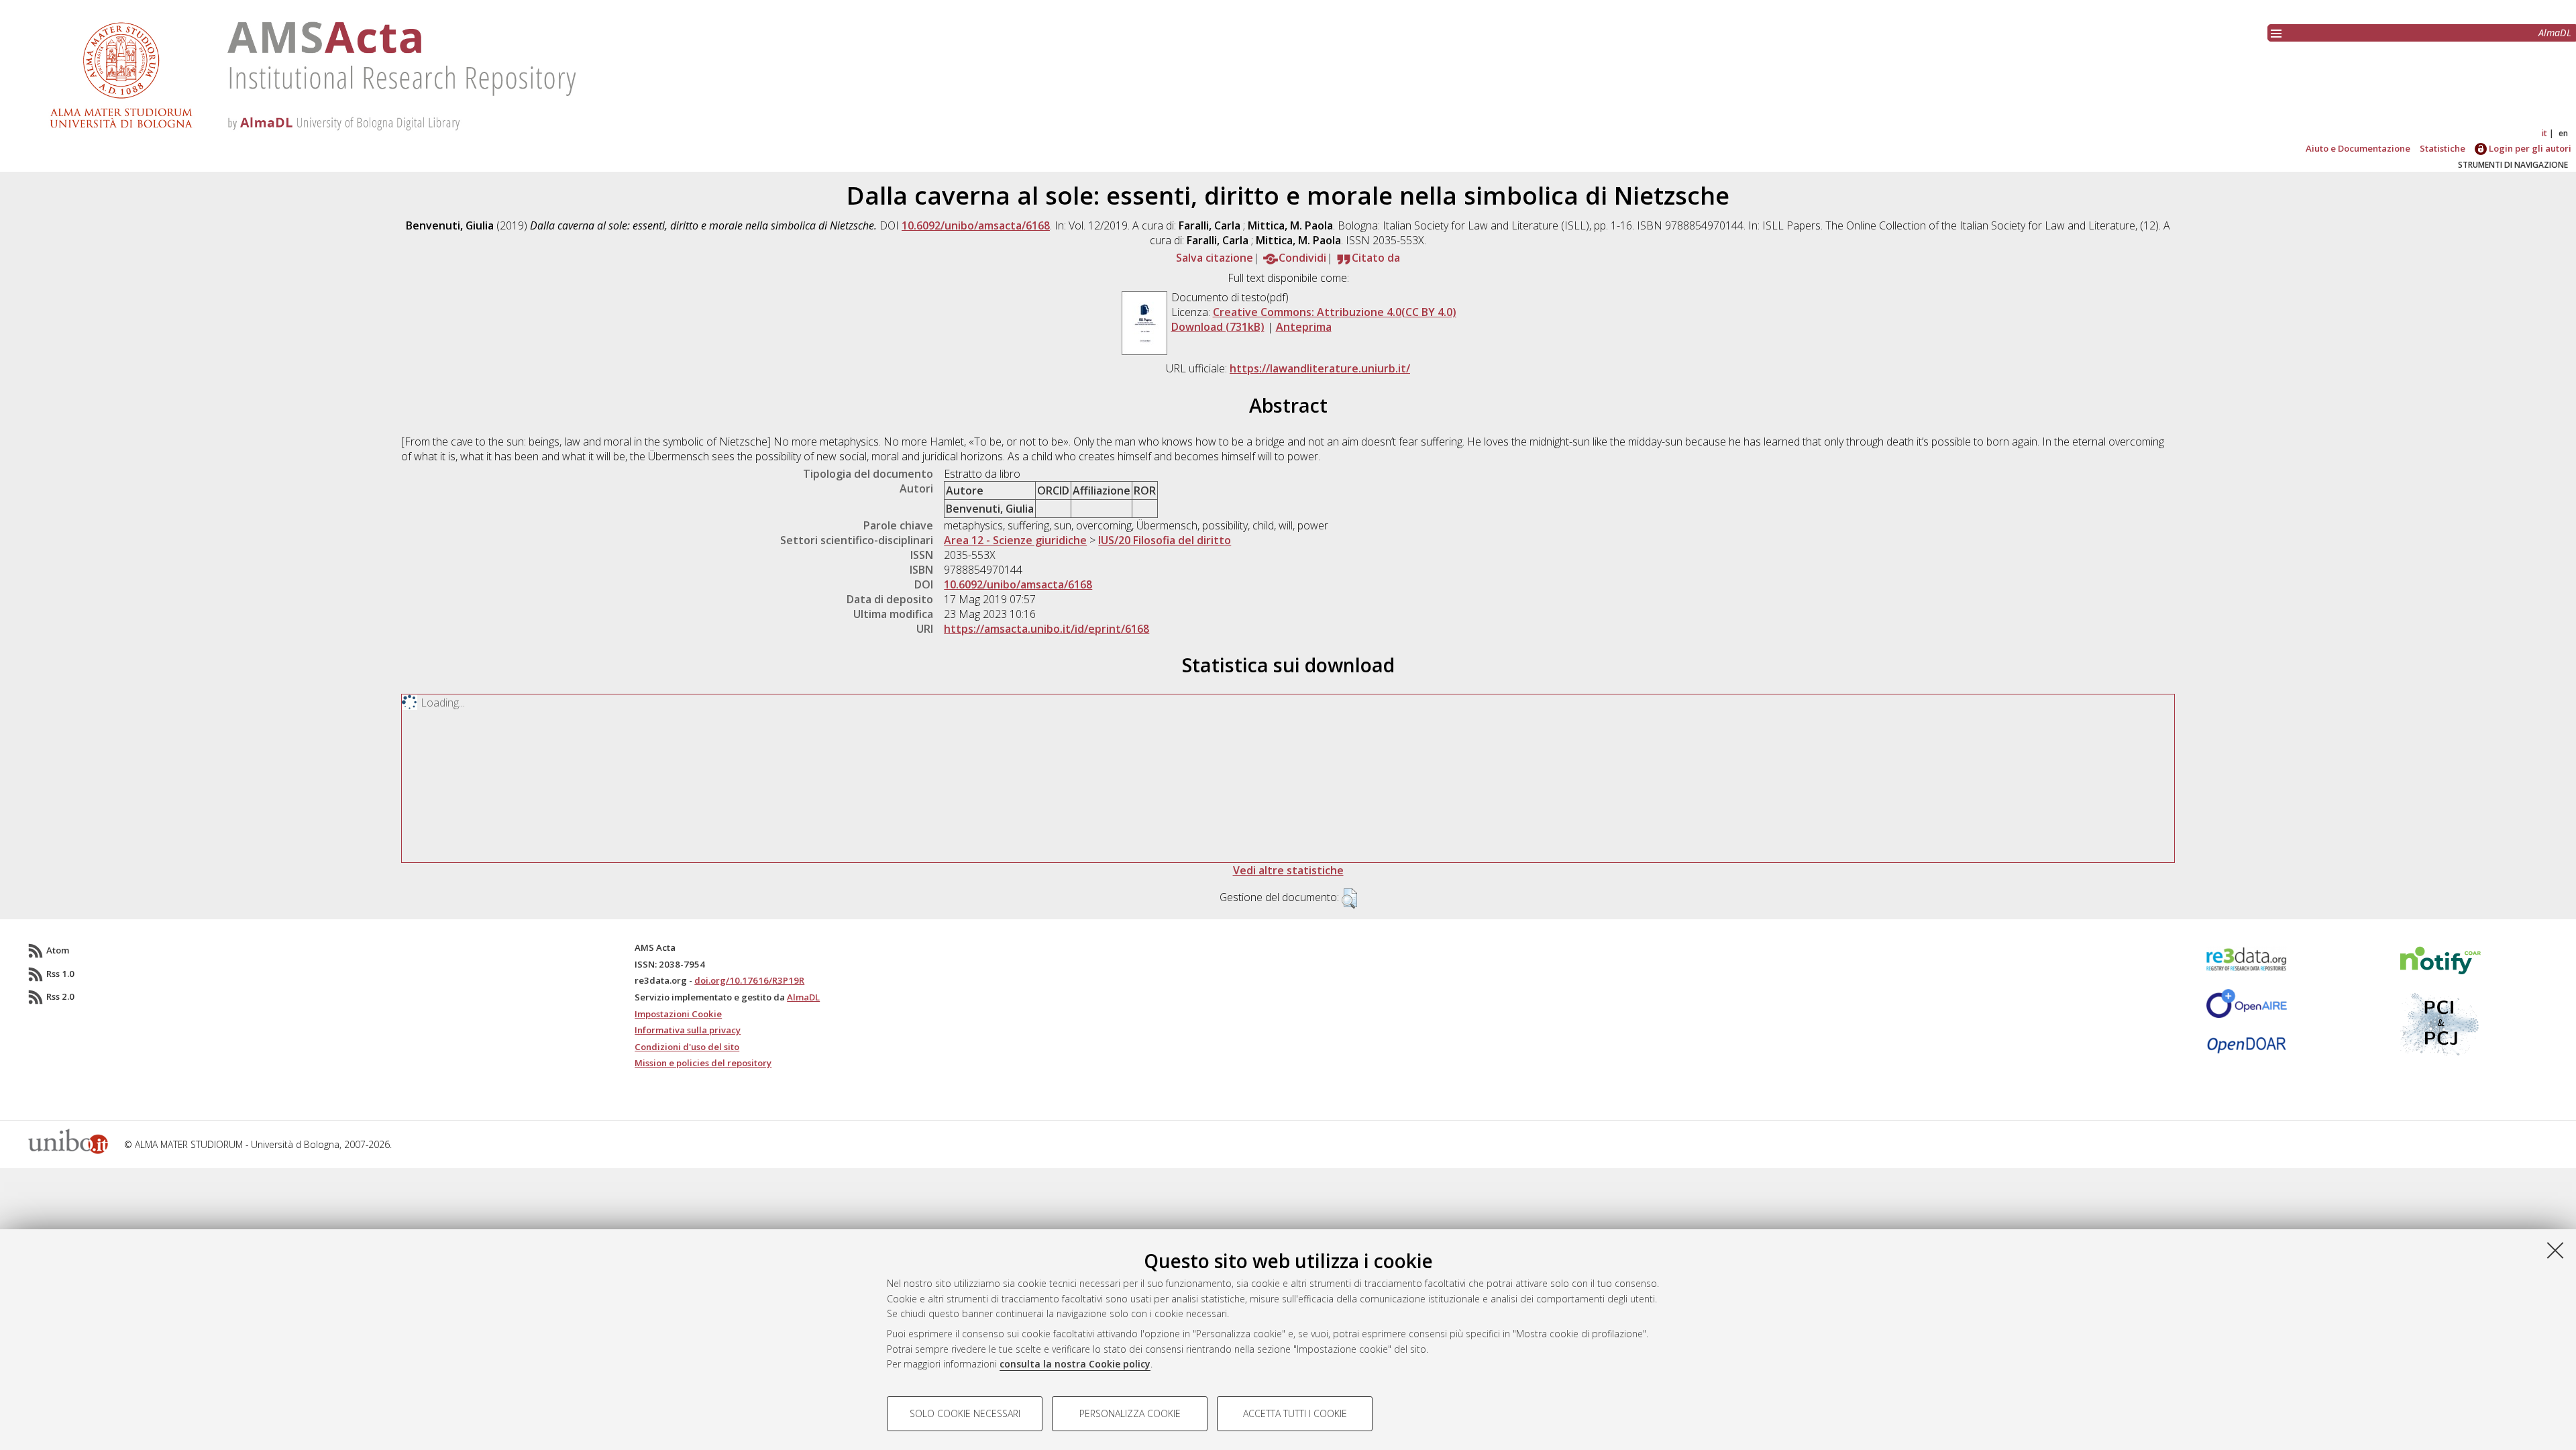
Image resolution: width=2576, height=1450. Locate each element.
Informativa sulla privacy (688, 1030)
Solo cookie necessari (965, 1413)
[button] (1349, 898)
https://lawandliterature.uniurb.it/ (1320, 368)
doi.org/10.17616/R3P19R (749, 980)
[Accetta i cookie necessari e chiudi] (2555, 1250)
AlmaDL (2555, 33)
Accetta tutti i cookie (1295, 1413)
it (2544, 133)
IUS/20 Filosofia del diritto (1165, 540)
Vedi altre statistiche (1288, 870)
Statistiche (2443, 148)
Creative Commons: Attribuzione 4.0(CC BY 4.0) (1335, 312)
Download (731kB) (1218, 327)
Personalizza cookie (1130, 1413)
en (2563, 133)
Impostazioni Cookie (678, 1014)
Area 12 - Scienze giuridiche (1015, 540)
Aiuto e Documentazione (2358, 148)
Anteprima (1304, 327)
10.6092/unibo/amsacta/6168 (976, 225)
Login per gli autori (2529, 148)
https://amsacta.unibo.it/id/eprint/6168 (1046, 629)
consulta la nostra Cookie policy (1075, 1364)
